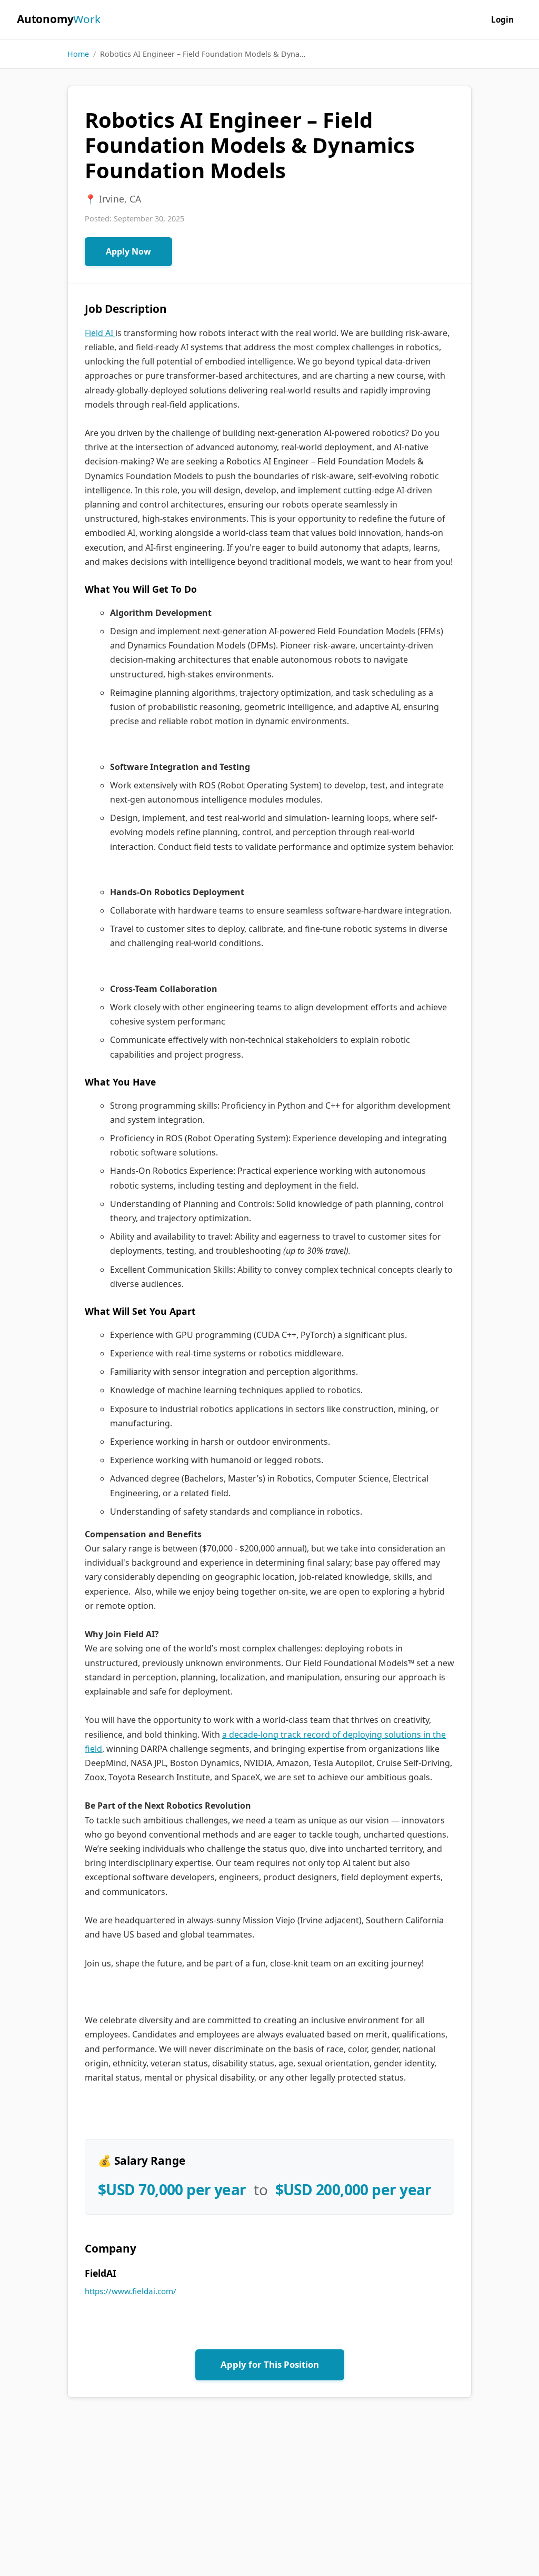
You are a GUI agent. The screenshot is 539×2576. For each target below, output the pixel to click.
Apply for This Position (270, 2364)
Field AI (100, 333)
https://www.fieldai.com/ (131, 2291)
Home (78, 54)
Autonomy (59, 19)
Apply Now (128, 251)
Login (502, 19)
